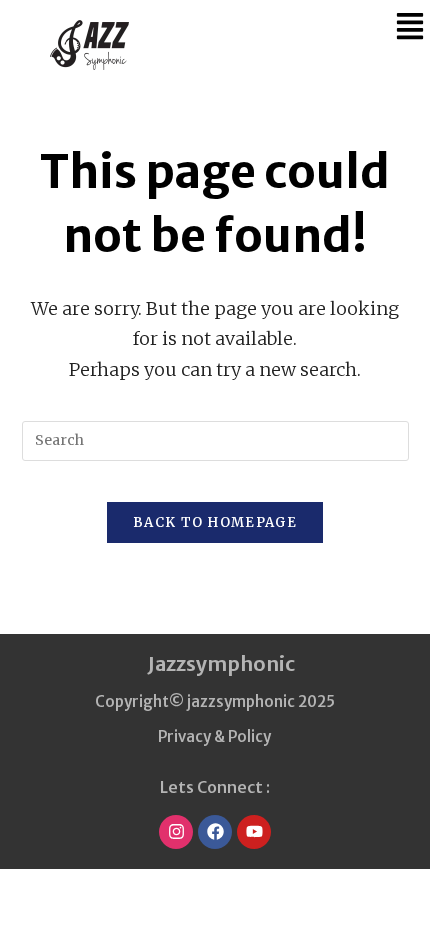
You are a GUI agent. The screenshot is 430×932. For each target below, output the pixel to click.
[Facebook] (215, 832)
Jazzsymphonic (221, 663)
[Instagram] (176, 832)
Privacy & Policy (214, 736)
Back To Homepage (215, 522)
